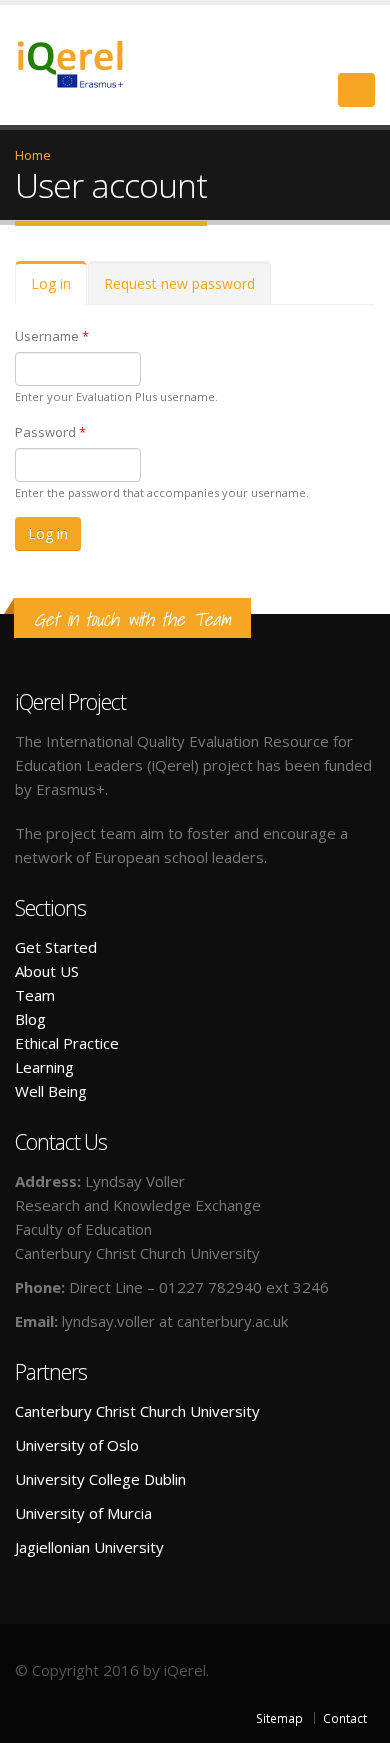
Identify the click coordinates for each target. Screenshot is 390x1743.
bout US (51, 971)
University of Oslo (77, 1445)
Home (33, 155)
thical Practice (71, 1043)
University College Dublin (100, 1479)
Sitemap (279, 1718)
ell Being (58, 1091)
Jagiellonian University (89, 1547)
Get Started (56, 947)
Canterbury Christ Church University (137, 1411)
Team (35, 995)
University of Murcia (83, 1513)
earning (48, 1067)
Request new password (179, 283)
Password (50, 432)
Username (52, 336)
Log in (59, 289)
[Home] (82, 62)
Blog (30, 1019)
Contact (345, 1718)
